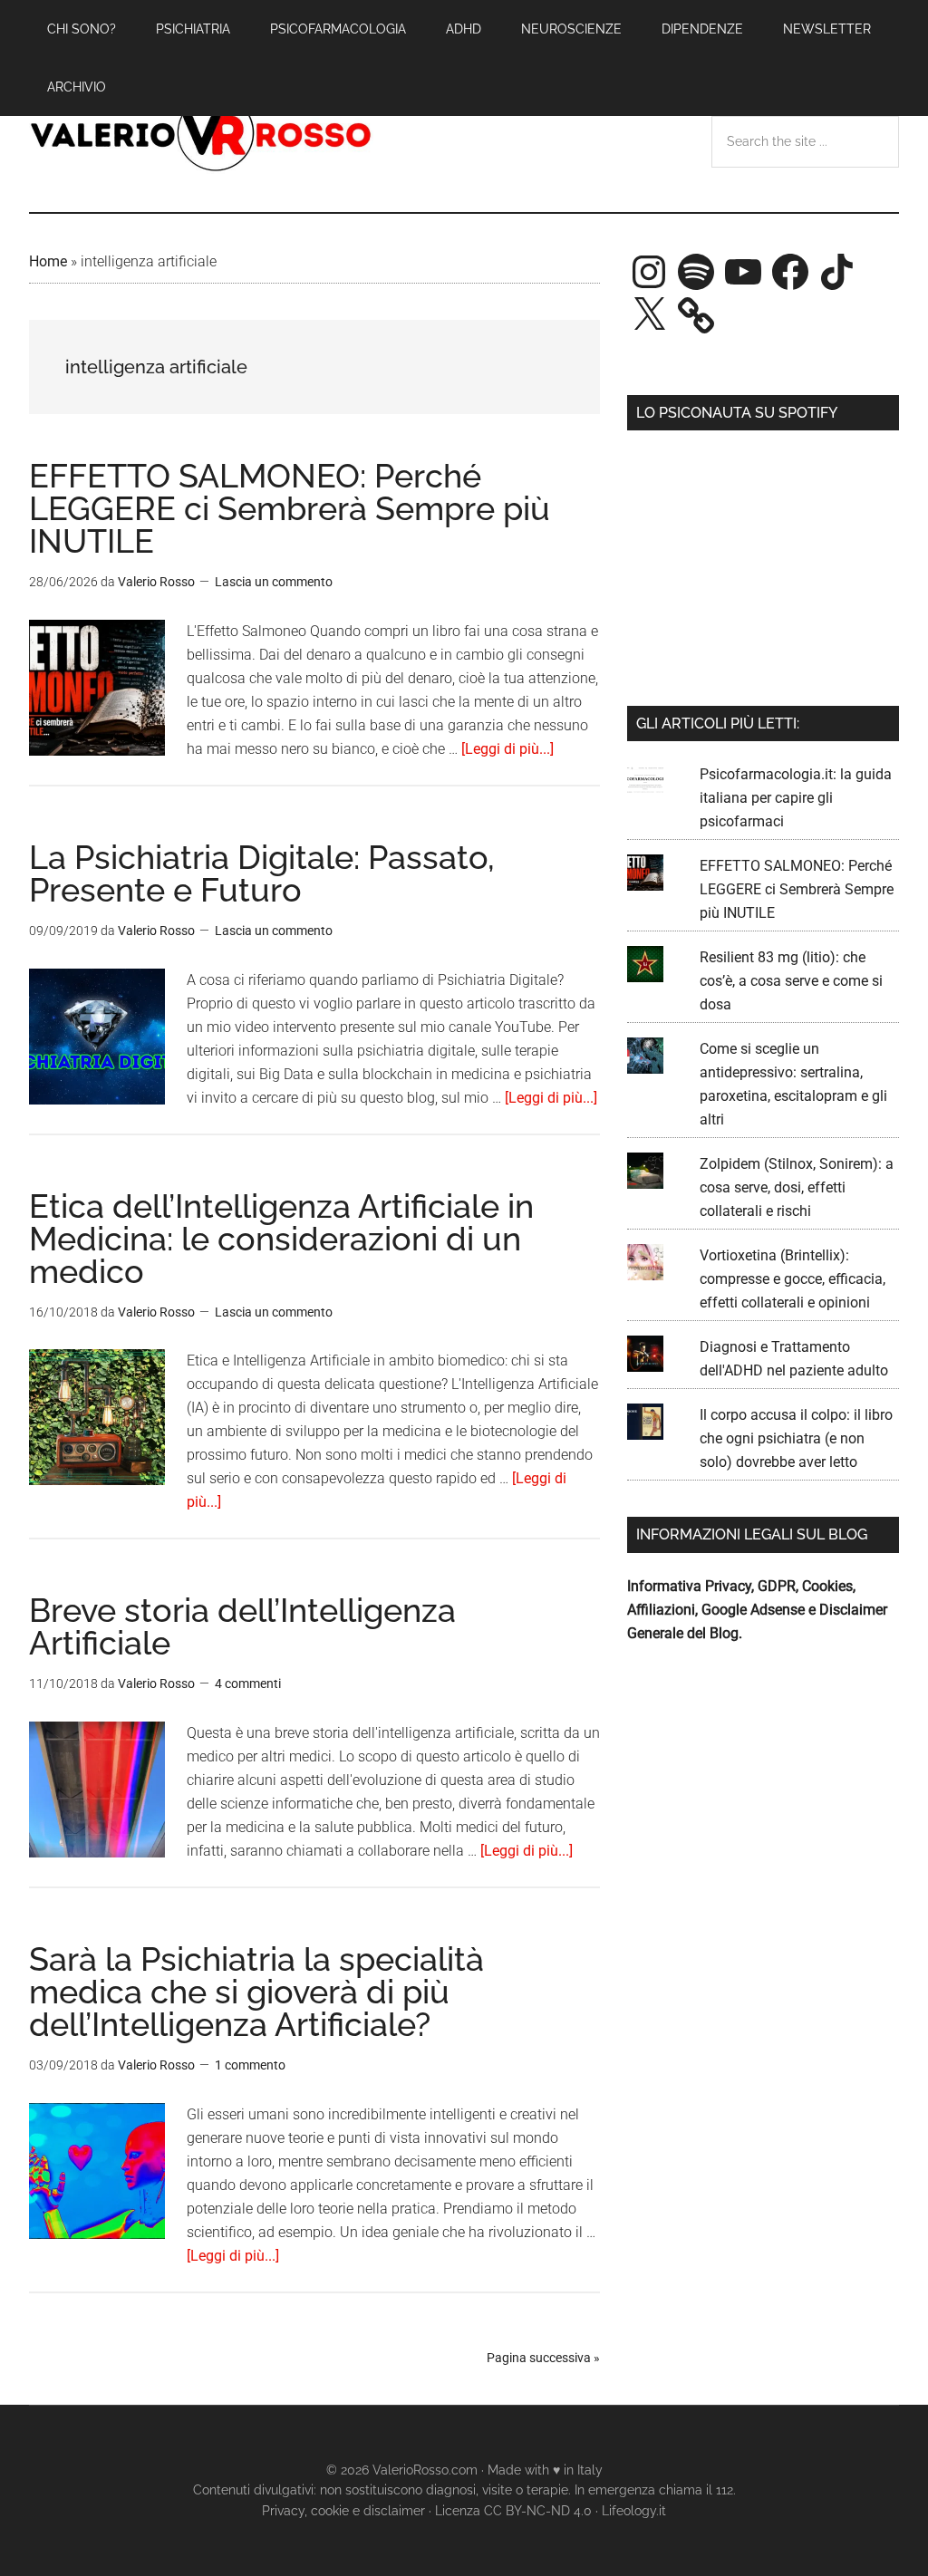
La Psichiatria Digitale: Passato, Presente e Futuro (262, 873)
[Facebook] (790, 272)
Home (48, 261)
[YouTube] (743, 272)
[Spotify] (696, 272)
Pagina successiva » (543, 2358)
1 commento (250, 2065)
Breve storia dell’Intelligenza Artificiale (242, 1626)
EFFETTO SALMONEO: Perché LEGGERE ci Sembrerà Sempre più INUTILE (290, 508)
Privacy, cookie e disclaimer (343, 2511)
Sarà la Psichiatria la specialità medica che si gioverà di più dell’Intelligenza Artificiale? (256, 1992)
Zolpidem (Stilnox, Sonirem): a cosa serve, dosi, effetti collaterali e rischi (797, 1187)
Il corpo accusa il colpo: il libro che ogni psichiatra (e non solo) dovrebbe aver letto (796, 1438)
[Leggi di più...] (507, 749)
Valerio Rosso (201, 135)
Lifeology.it (634, 2511)
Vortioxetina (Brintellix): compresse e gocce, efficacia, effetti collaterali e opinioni (793, 1279)
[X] (649, 315)
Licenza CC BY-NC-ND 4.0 (513, 2511)
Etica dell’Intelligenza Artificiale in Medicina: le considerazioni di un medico (281, 1239)
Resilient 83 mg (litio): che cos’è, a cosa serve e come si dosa (791, 981)
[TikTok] (837, 272)
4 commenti (248, 1684)
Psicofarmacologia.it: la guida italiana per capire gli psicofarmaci (796, 798)
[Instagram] (649, 272)
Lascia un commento (274, 582)
